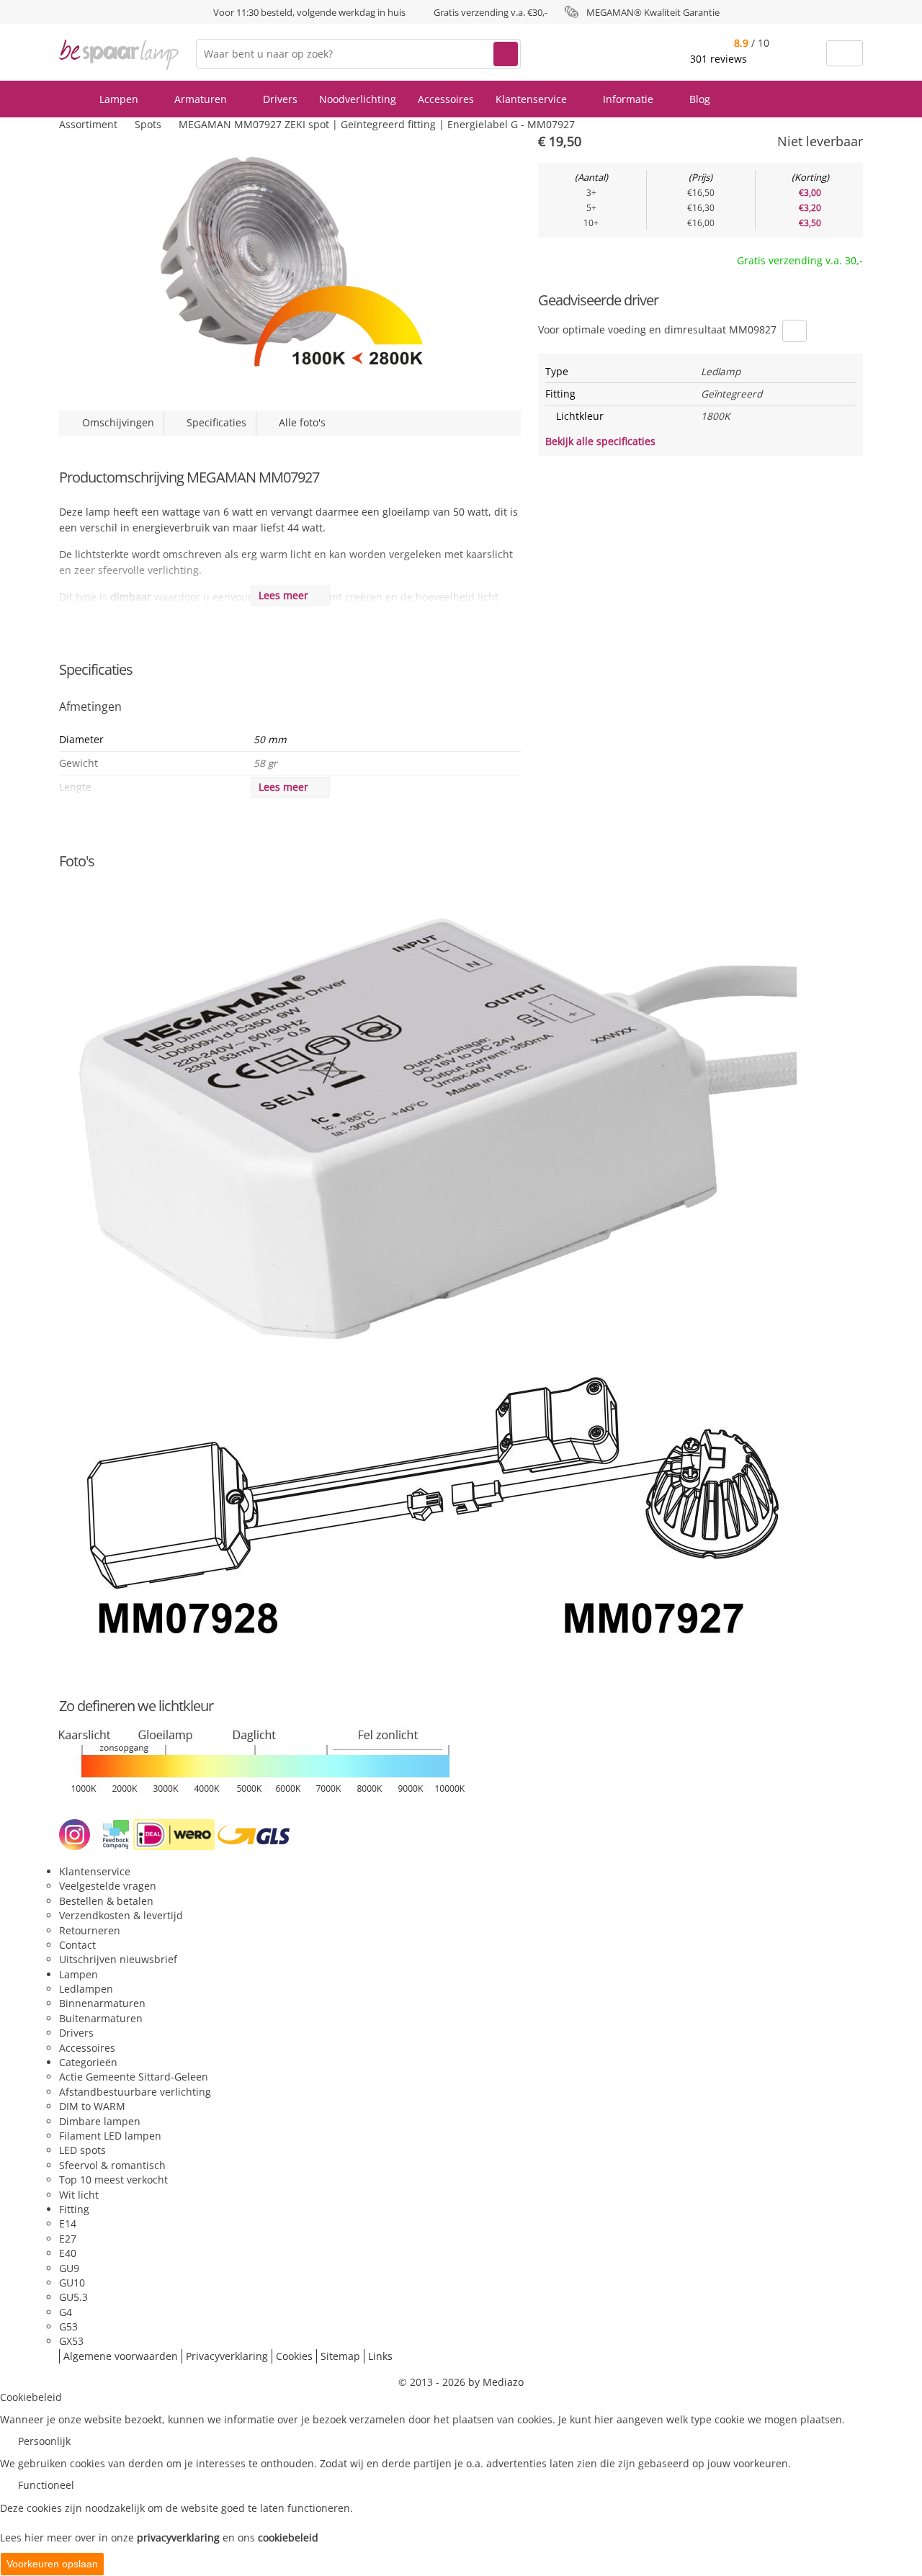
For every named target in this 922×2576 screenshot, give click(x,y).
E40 (68, 2253)
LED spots (82, 2150)
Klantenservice (533, 99)
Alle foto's (299, 422)
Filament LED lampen (110, 2136)
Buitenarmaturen (101, 2018)
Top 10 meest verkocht (113, 2180)
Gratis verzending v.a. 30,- (800, 260)
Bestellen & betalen (106, 1901)
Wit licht (79, 2195)
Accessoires (446, 99)
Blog (700, 99)
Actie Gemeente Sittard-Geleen (134, 2077)
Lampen (120, 99)
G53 (68, 2326)
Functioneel (46, 2485)
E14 (68, 2223)
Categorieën (88, 2062)
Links (380, 2356)
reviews (720, 59)
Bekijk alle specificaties (602, 441)
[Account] (806, 54)
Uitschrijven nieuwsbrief (118, 1959)
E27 (68, 2239)
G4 (66, 2312)
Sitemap (340, 2356)
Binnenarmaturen (102, 2003)
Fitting (74, 2209)
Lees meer (286, 595)
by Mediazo (496, 2382)
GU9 (69, 2268)
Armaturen (202, 99)
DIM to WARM (92, 2106)
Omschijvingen (115, 422)
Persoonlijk (44, 2441)
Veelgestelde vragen (108, 1886)
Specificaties (214, 422)
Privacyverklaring (227, 2356)
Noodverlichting (358, 99)
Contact (77, 1945)
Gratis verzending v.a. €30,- (491, 12)
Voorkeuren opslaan (52, 2564)
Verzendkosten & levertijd (121, 1915)
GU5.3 (73, 2297)
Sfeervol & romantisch (112, 2165)
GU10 (72, 2283)
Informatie (630, 99)
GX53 (71, 2341)
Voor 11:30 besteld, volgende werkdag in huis (309, 12)
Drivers (280, 99)
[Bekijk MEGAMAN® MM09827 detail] (795, 331)
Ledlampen (86, 1989)
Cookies (294, 2356)
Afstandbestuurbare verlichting (135, 2092)
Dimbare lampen (100, 2121)
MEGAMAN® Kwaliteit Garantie (653, 12)
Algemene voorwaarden (121, 2356)
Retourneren (90, 1930)
